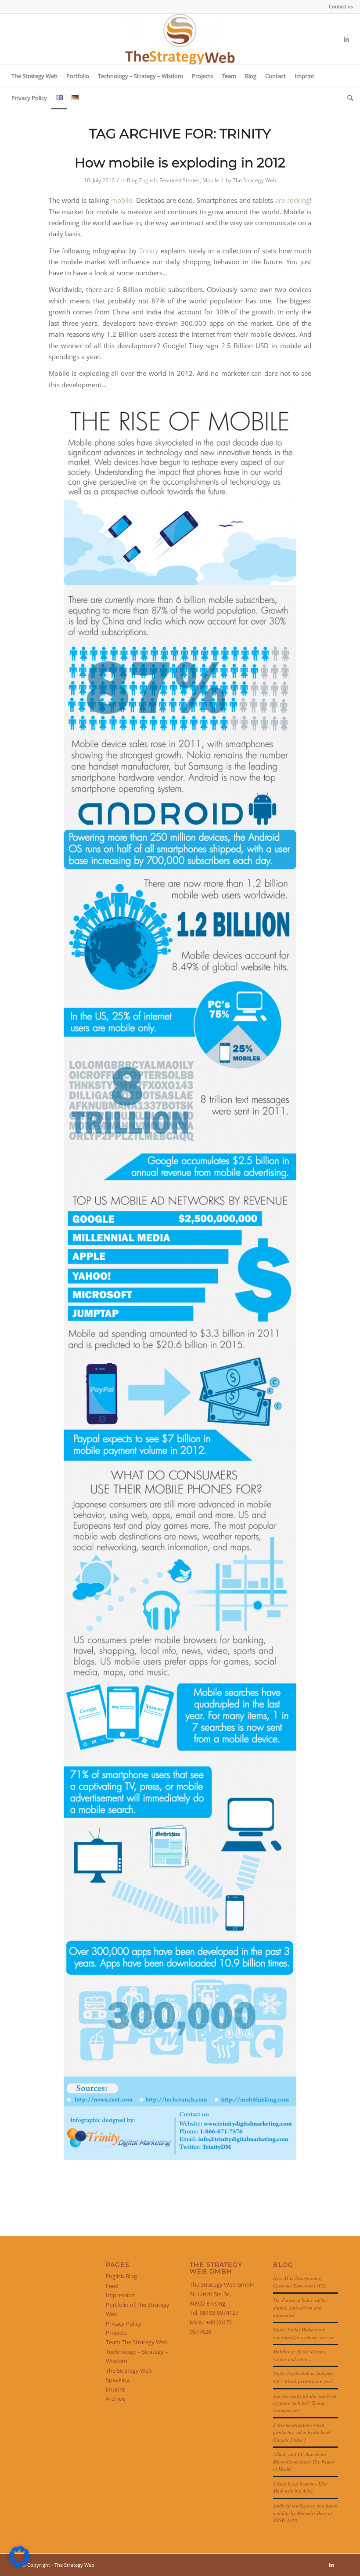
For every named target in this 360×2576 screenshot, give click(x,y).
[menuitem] (339, 7)
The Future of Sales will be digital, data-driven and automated (300, 2307)
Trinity (149, 251)
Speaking (118, 2380)
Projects (116, 2333)
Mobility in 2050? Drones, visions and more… (300, 2355)
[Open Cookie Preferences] (19, 2565)
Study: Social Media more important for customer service (304, 2333)
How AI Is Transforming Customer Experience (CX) (300, 2282)
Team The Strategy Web (137, 2342)
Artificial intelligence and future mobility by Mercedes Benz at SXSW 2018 (305, 2513)
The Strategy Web (254, 180)
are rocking (292, 200)
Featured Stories (180, 180)
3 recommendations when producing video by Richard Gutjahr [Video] (302, 2432)
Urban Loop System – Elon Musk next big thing (301, 2487)
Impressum (121, 2295)
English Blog (121, 2276)
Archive (115, 2399)
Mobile (211, 180)
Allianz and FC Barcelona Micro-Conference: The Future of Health (304, 2461)
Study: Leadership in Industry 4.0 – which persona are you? (303, 2377)
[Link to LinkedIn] (346, 39)
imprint (115, 2389)
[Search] (348, 98)
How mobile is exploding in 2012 (180, 163)
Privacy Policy (124, 2324)
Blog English (142, 180)
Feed (112, 2286)
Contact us (341, 6)
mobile (122, 200)
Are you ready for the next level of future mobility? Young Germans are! (305, 2403)
